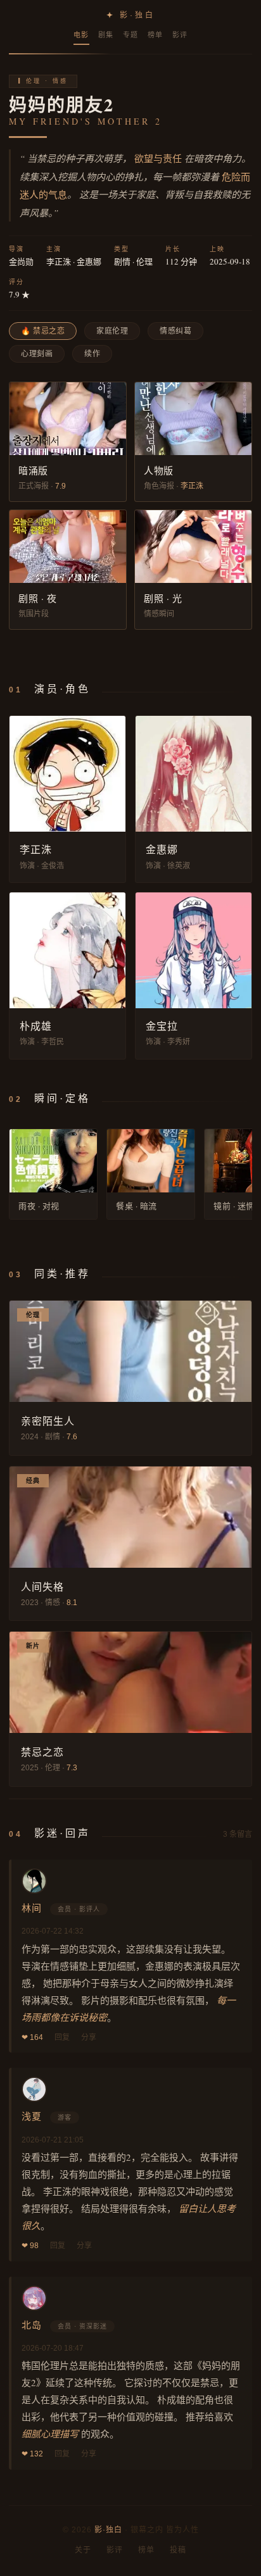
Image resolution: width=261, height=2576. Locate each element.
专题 (131, 35)
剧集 (106, 35)
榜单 (156, 35)
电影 (81, 35)
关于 (83, 2550)
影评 (180, 35)
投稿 (178, 2550)
